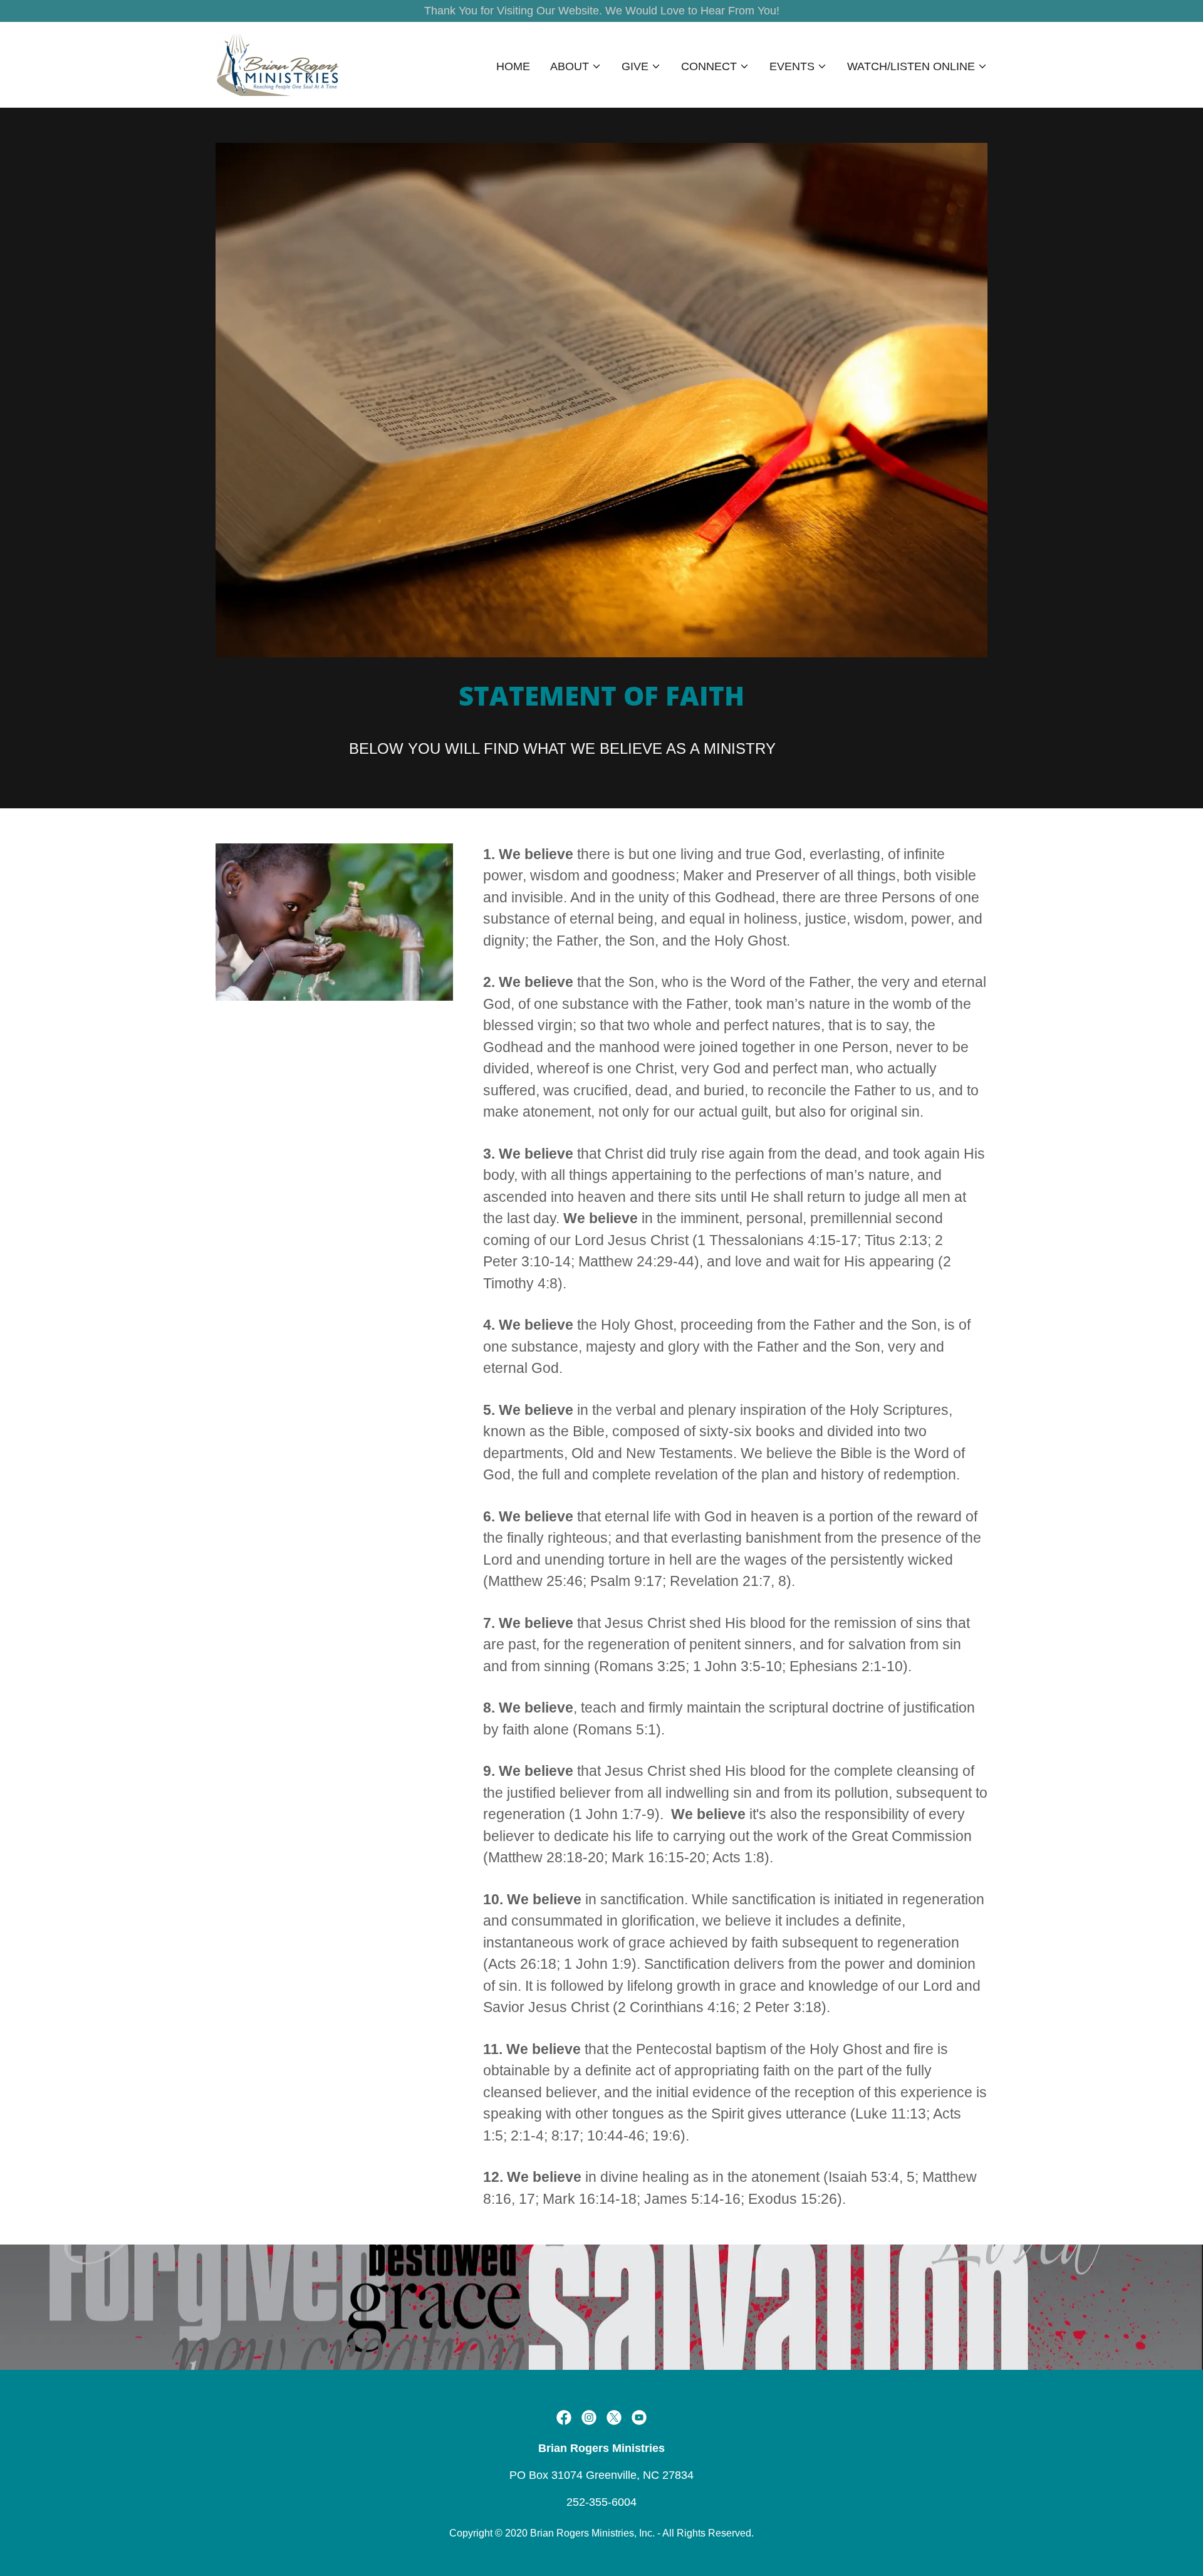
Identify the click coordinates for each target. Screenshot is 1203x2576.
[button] (576, 66)
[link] (278, 64)
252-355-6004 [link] (601, 2502)
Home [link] (513, 66)
